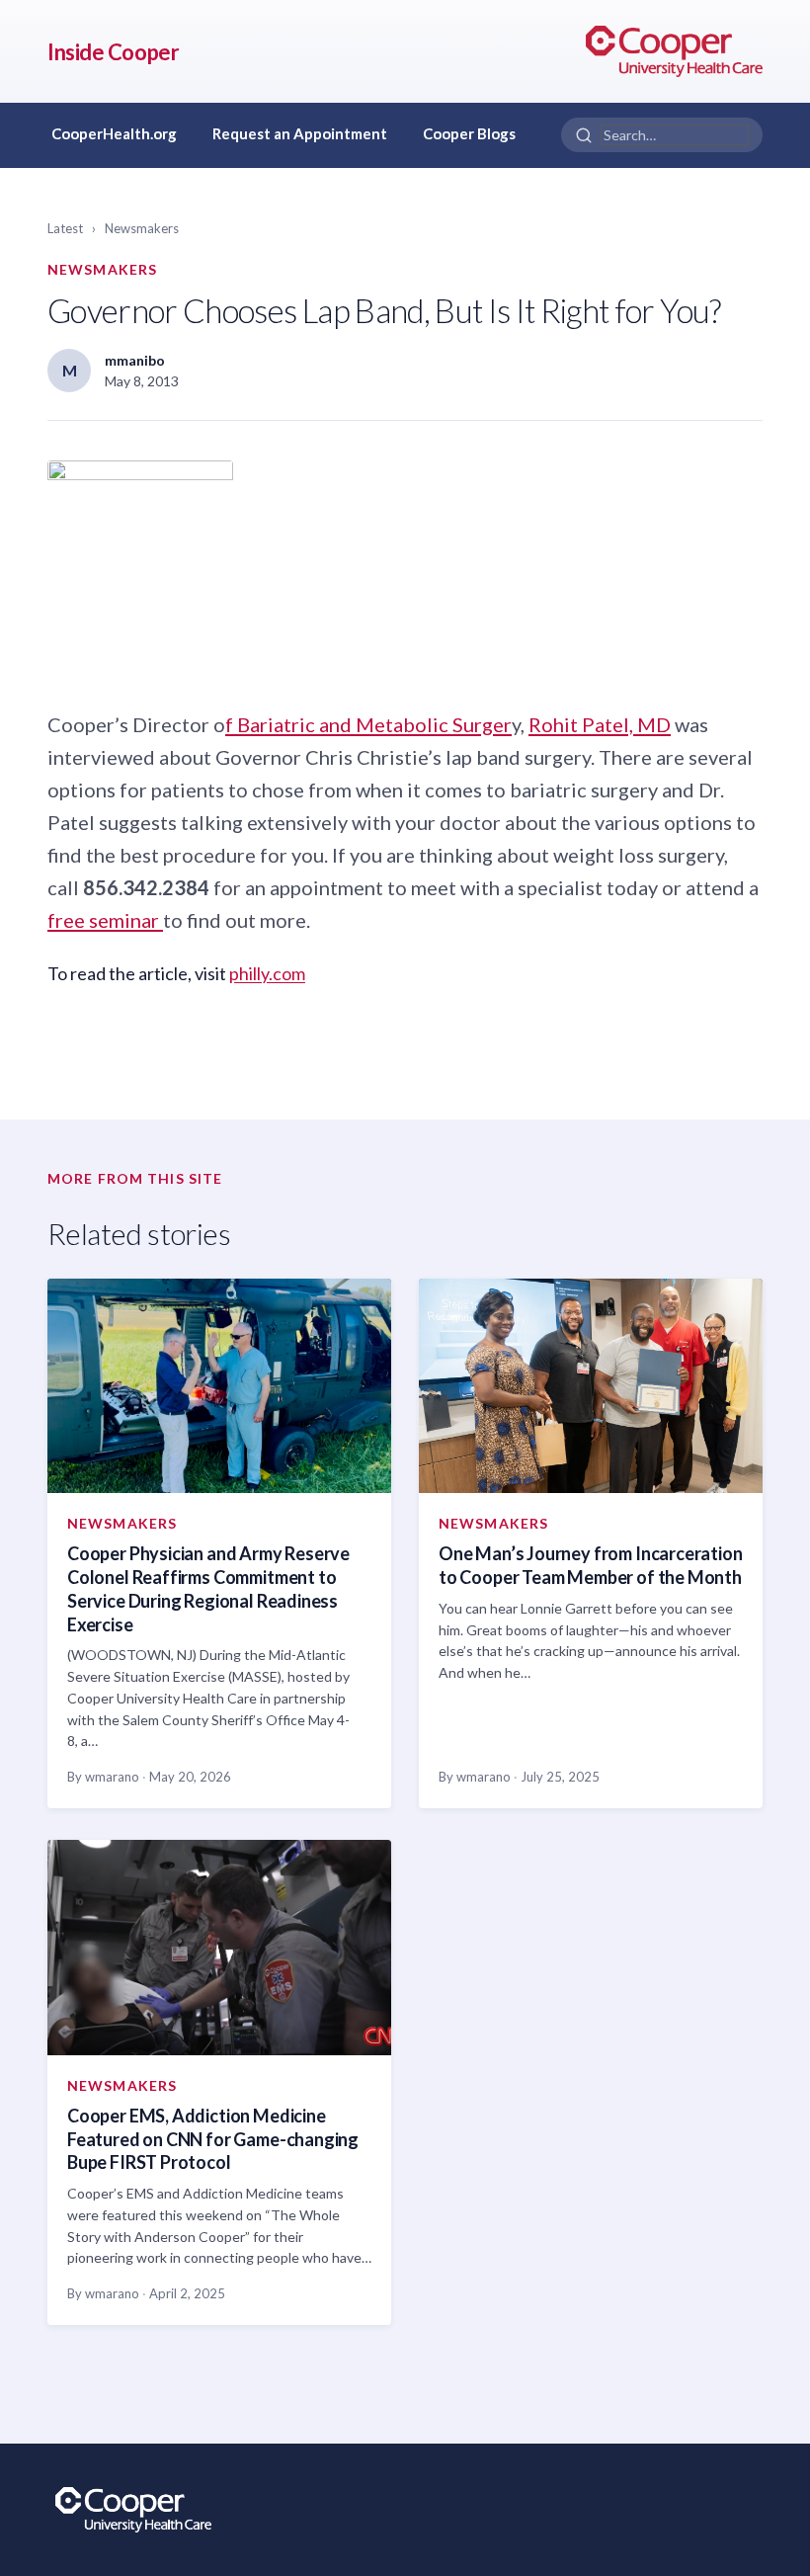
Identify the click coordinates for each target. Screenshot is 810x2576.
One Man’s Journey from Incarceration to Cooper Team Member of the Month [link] (591, 1565)
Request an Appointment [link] (300, 133)
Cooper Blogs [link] (469, 133)
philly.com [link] (267, 973)
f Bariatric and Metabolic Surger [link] (368, 724)
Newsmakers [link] (142, 228)
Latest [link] (65, 228)
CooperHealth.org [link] (114, 133)
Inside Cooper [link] (113, 52)
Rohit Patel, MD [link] (600, 724)
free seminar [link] (105, 920)
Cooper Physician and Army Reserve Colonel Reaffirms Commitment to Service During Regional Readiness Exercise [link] (208, 1588)
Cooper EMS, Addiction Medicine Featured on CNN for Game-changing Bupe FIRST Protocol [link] (213, 2139)
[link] (674, 51)
